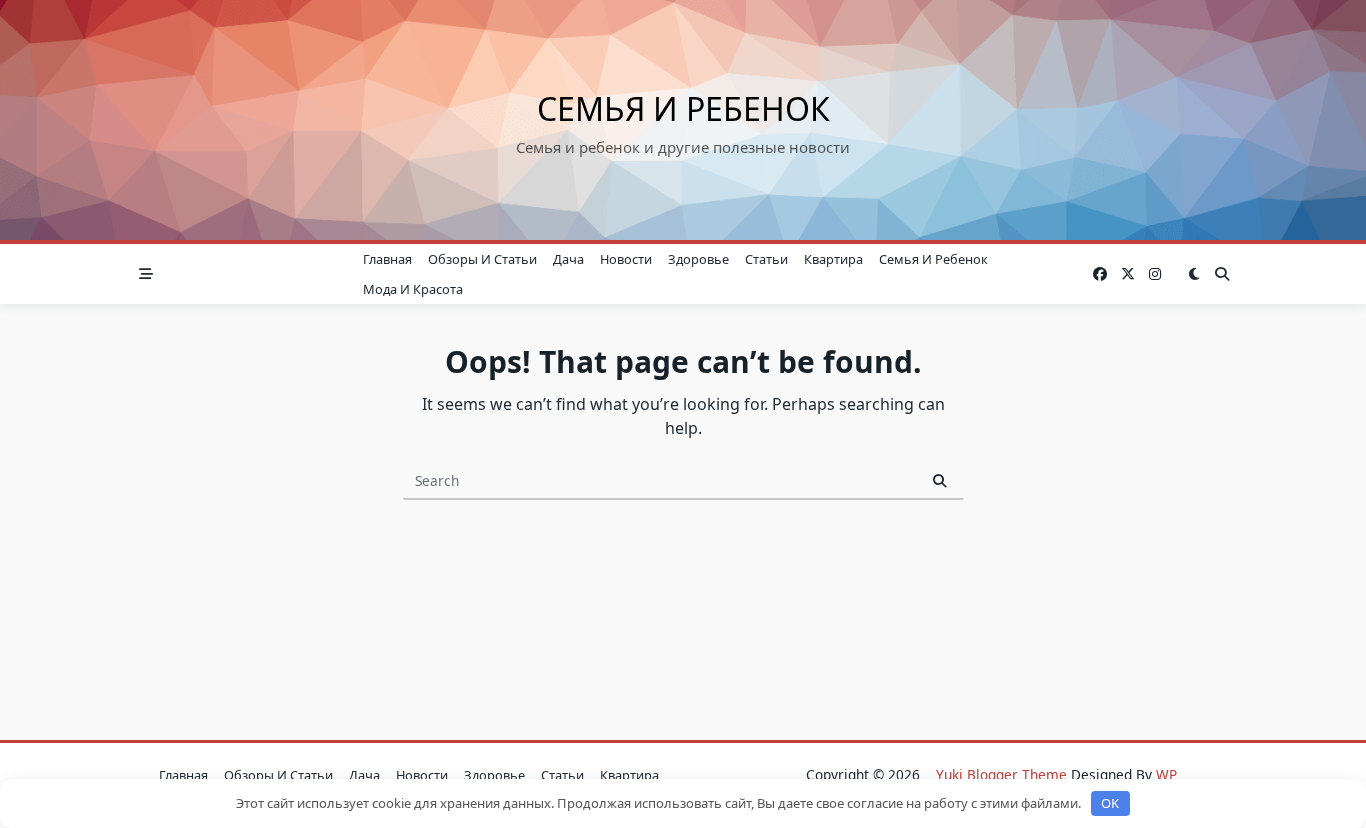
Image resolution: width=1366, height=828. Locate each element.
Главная (387, 259)
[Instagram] (1155, 274)
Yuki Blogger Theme (1001, 774)
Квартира (833, 259)
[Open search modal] (1222, 274)
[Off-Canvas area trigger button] (146, 274)
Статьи (766, 259)
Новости (626, 259)
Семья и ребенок (683, 108)
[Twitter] (1128, 274)
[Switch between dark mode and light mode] (1194, 274)
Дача (568, 259)
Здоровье (698, 259)
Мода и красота (413, 289)
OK (1110, 803)
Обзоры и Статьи (482, 259)
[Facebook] (1100, 274)
